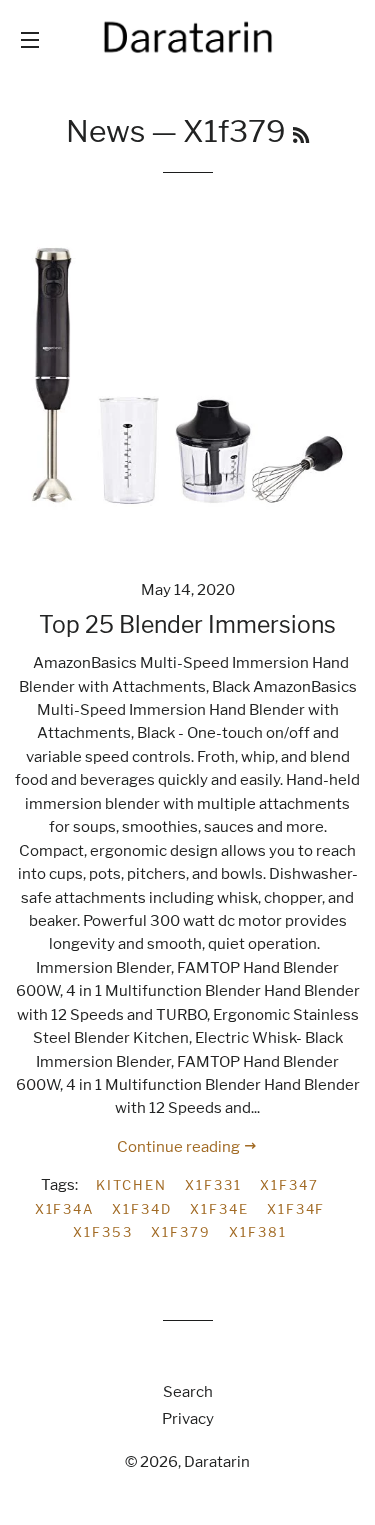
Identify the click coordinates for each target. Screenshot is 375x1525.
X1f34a (65, 1209)
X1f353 (103, 1232)
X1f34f (296, 1209)
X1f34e (219, 1209)
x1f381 (258, 1232)
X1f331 (213, 1185)
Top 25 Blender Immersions (187, 625)
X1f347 (289, 1185)
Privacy (188, 1419)
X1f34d (142, 1209)
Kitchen (131, 1185)
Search (188, 1392)
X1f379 (181, 1232)
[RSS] (301, 135)
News (105, 131)
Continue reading (180, 1147)
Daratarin (217, 1462)
